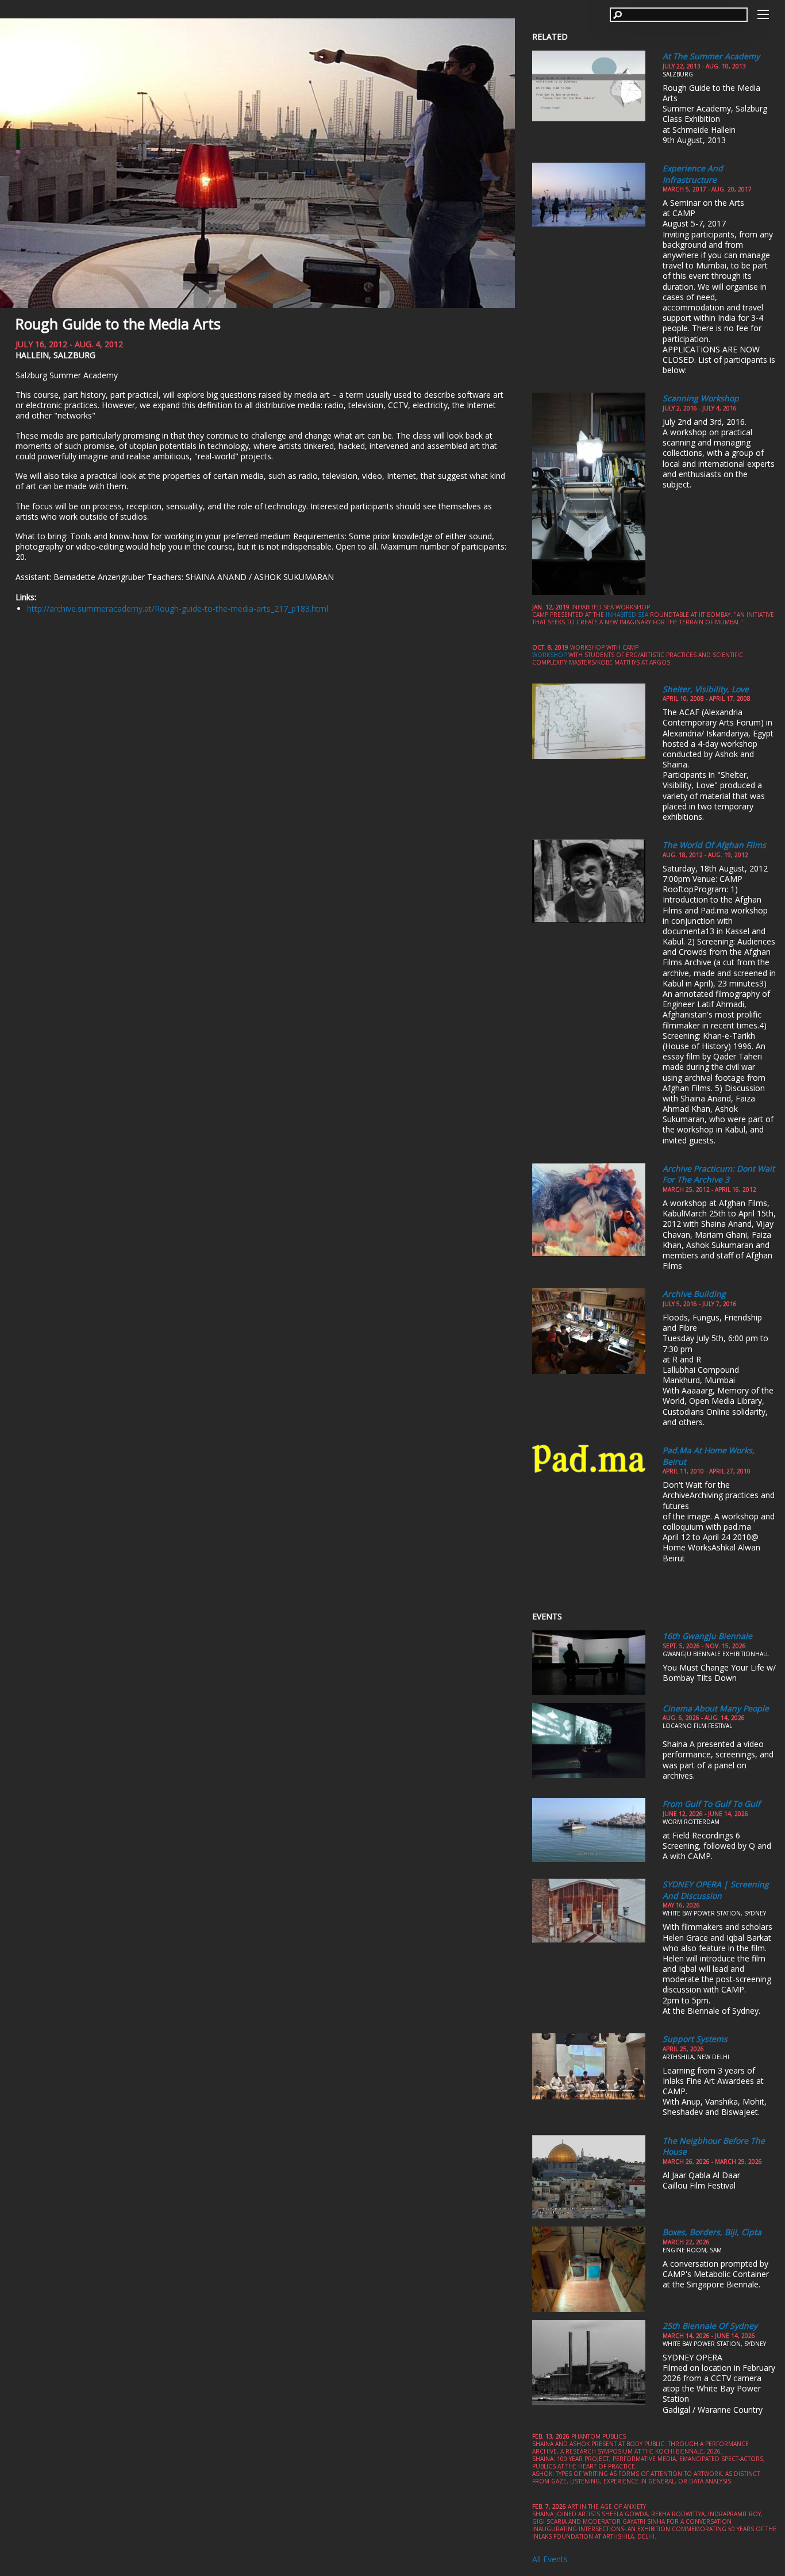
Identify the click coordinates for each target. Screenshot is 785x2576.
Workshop (549, 655)
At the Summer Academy (711, 56)
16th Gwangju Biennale (707, 1636)
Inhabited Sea (627, 615)
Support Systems (695, 2039)
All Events (550, 2559)
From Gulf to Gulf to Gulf (711, 1804)
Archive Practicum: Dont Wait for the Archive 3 (719, 1174)
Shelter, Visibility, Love (706, 689)
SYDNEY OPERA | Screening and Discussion (716, 1890)
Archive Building (694, 1294)
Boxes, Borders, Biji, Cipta (712, 2232)
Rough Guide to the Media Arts (118, 324)
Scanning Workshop (701, 398)
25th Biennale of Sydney (710, 2326)
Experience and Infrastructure (693, 174)
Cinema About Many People (716, 1708)
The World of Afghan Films (714, 845)
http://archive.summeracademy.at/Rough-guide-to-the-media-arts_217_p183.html (178, 609)
